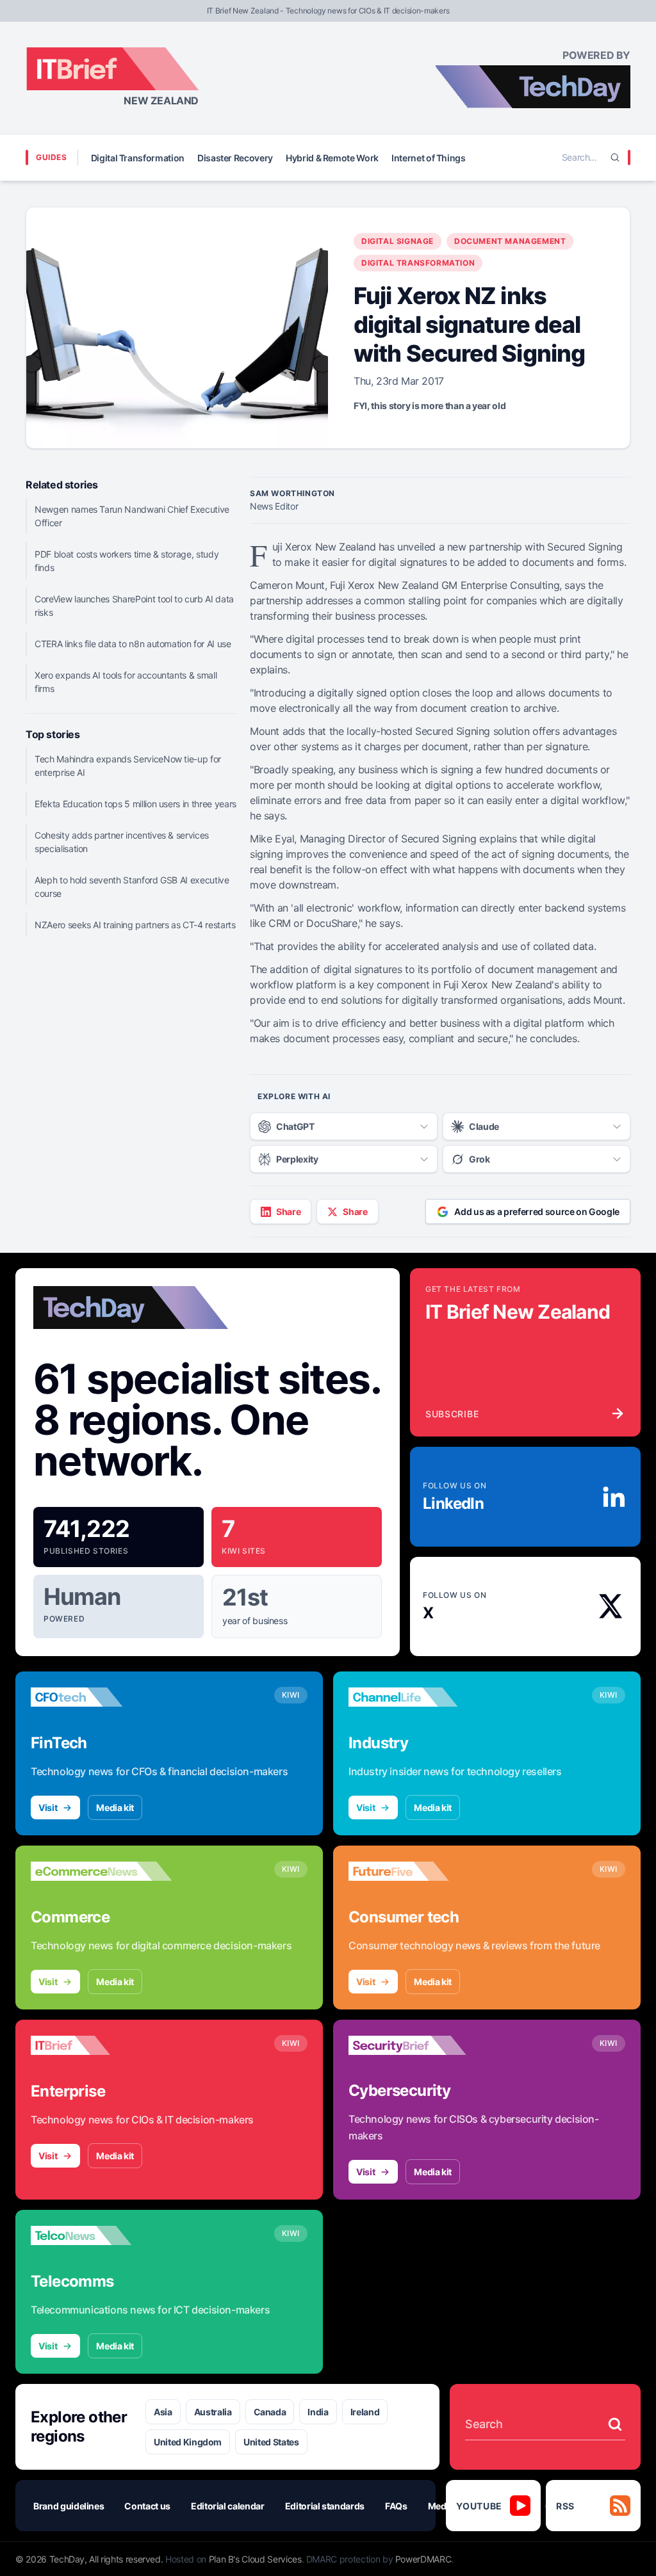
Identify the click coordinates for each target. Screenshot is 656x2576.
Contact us (147, 2506)
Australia (213, 2412)
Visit (48, 1807)
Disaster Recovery (235, 158)
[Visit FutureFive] (419, 1871)
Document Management (510, 241)
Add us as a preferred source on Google (537, 1212)
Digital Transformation (138, 158)
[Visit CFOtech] (101, 1697)
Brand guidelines (69, 2506)
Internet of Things (429, 158)
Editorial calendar (228, 2506)
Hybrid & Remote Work (332, 158)
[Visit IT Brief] (101, 2045)
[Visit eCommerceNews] (101, 1871)
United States (271, 2442)
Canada (270, 2412)
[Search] (615, 157)
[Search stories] (615, 2424)
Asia (163, 2412)
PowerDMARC (423, 2559)
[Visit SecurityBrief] (419, 2045)
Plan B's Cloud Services (255, 2559)
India (318, 2412)
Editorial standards (325, 2506)
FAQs (396, 2506)
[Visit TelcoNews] (101, 2235)
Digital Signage (398, 241)
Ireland (365, 2412)
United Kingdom (188, 2442)
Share (288, 1212)
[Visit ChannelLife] (419, 1697)
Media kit (115, 1807)
